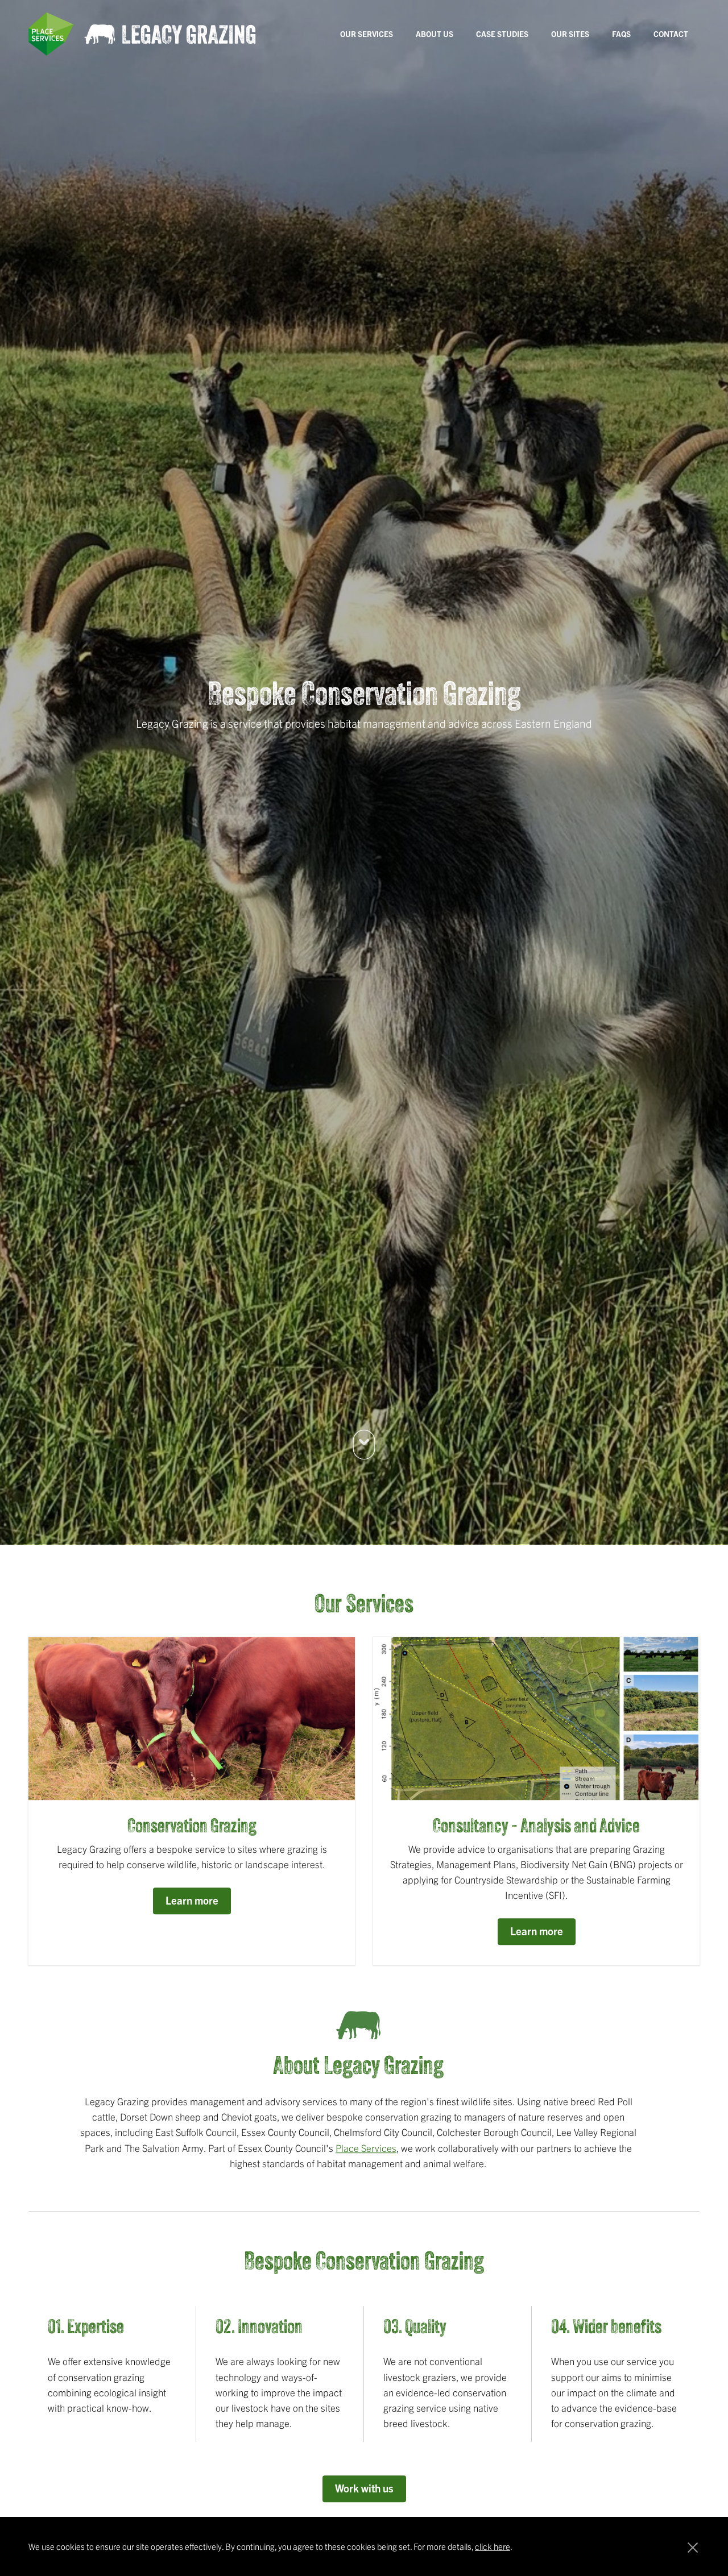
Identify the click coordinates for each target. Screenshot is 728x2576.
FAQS (621, 34)
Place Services (366, 2149)
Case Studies (502, 34)
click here (493, 2546)
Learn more (192, 1902)
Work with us (364, 2490)
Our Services (367, 34)
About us (435, 34)
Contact (671, 34)
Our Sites (570, 34)
